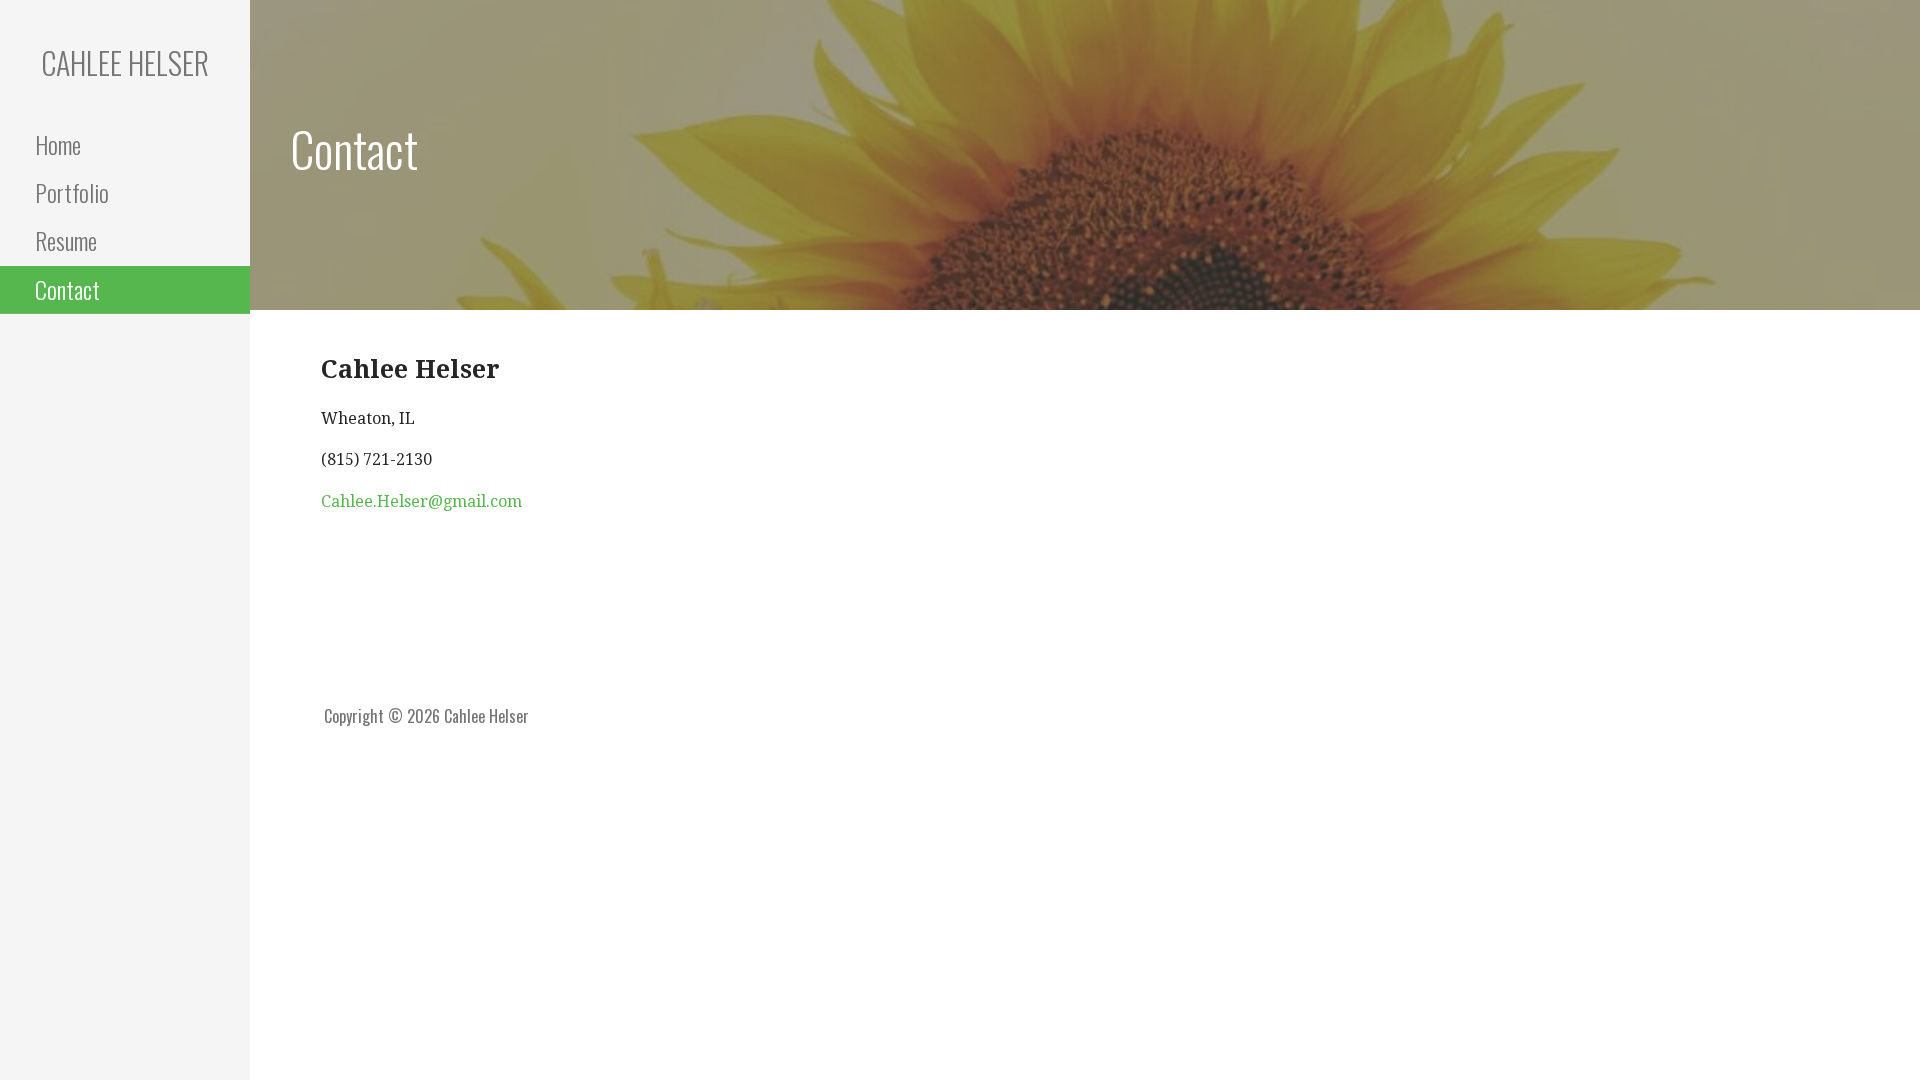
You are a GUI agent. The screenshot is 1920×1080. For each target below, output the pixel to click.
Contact (67, 289)
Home (58, 144)
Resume (66, 240)
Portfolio (72, 192)
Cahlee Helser (125, 62)
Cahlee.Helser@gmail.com (421, 501)
